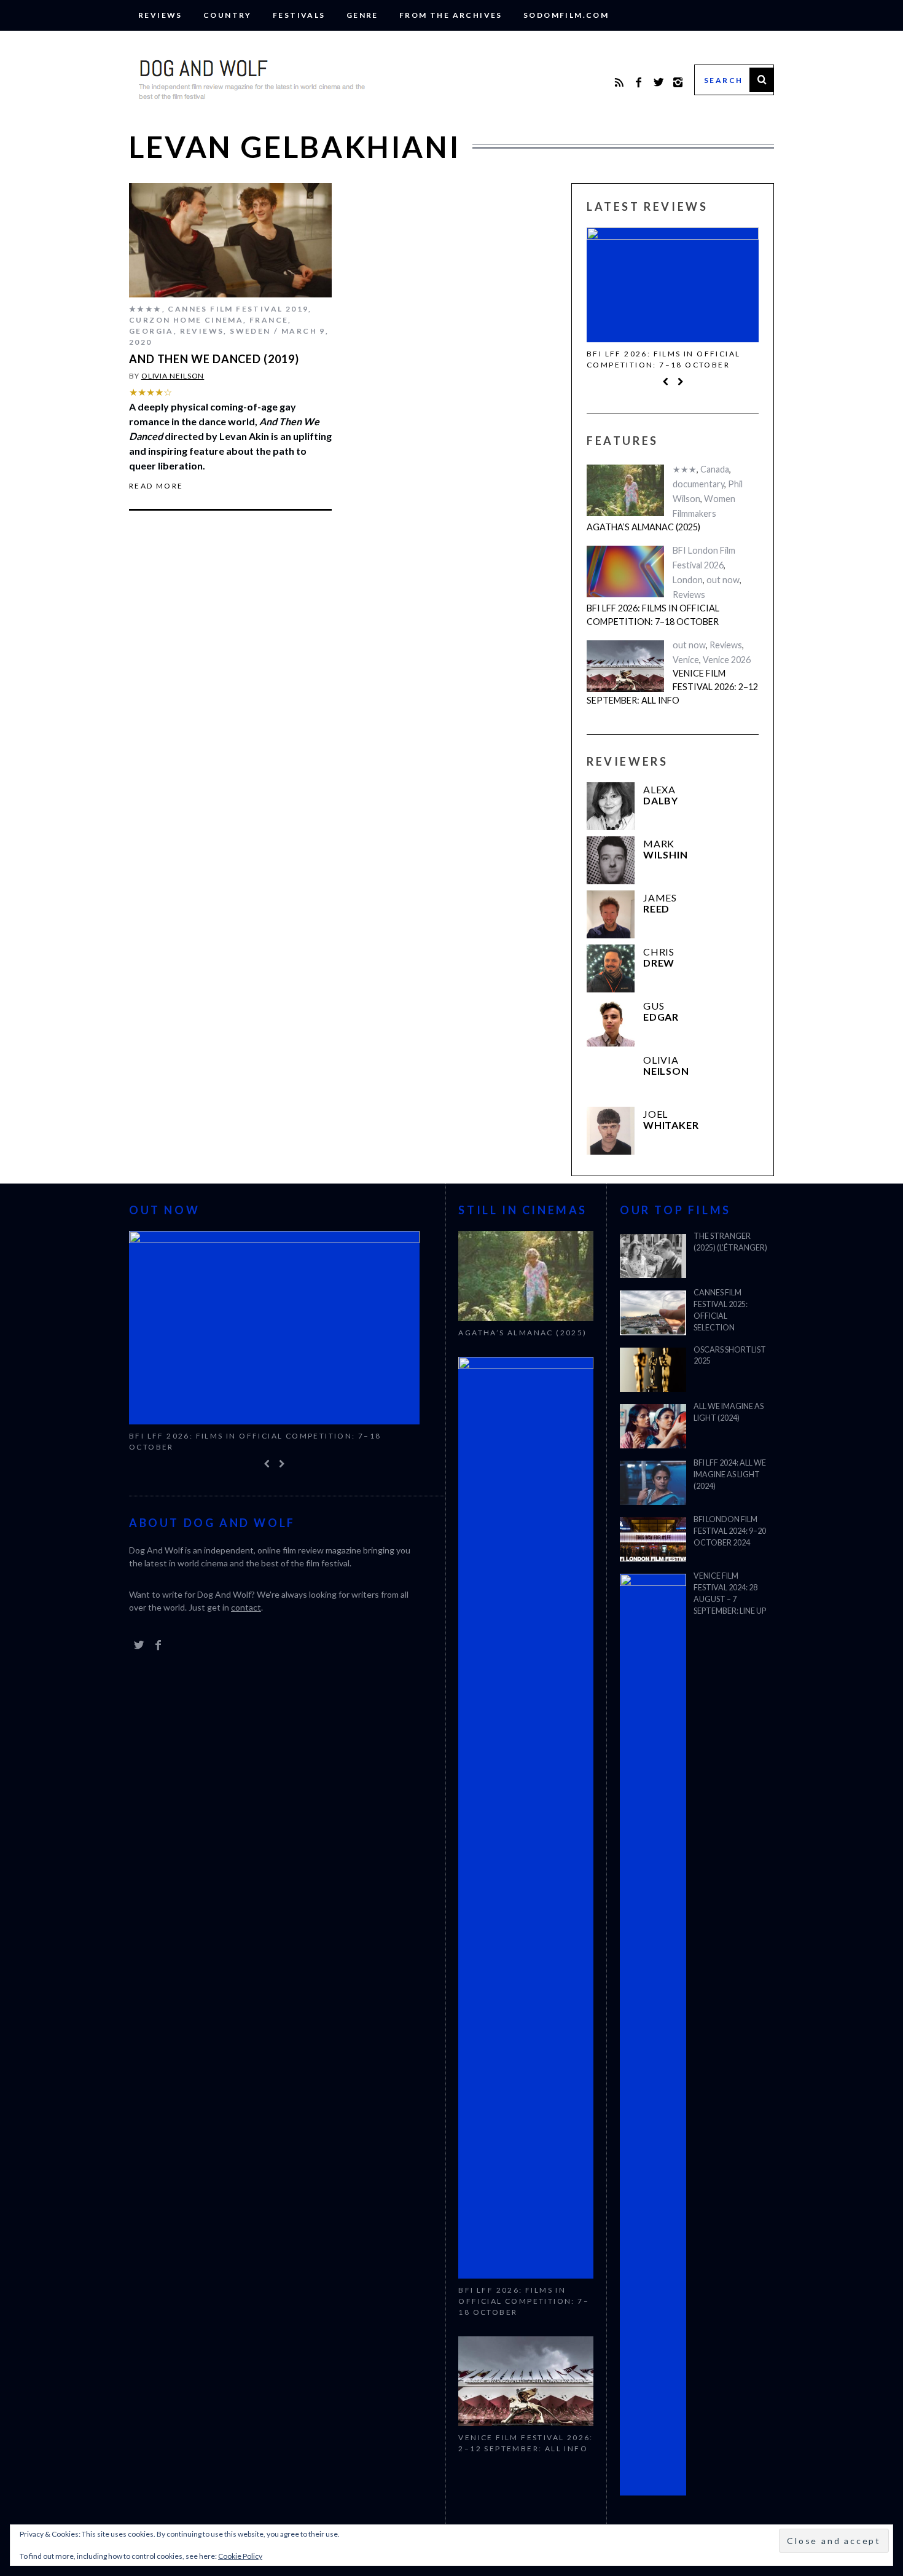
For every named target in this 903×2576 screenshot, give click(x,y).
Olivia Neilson (173, 376)
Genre (362, 15)
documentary (698, 484)
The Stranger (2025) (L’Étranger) (730, 1242)
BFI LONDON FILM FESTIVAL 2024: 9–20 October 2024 (730, 1531)
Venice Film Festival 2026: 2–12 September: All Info (672, 686)
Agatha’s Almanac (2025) (643, 527)
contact (246, 1607)
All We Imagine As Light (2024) (729, 1412)
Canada (715, 469)
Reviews (160, 15)
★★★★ (146, 309)
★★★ (685, 469)
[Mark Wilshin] (611, 860)
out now (723, 580)
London (688, 580)
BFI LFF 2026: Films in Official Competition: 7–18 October (663, 359)
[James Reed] (611, 914)
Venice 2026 (727, 660)
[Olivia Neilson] (611, 1077)
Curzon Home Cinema (186, 320)
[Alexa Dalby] (611, 806)
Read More (156, 486)
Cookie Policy (240, 2556)
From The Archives (451, 15)
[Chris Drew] (611, 968)
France (269, 320)
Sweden (250, 331)
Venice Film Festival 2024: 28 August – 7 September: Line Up (730, 1593)
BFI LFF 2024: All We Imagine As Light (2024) (730, 1475)
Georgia (151, 331)
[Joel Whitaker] (611, 1131)
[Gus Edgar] (611, 1023)
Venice (686, 660)
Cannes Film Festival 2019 (238, 309)
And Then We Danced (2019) (214, 359)
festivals (299, 15)
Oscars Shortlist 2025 (730, 1356)
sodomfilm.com (566, 15)
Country (228, 15)
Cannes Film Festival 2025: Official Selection (721, 1310)
